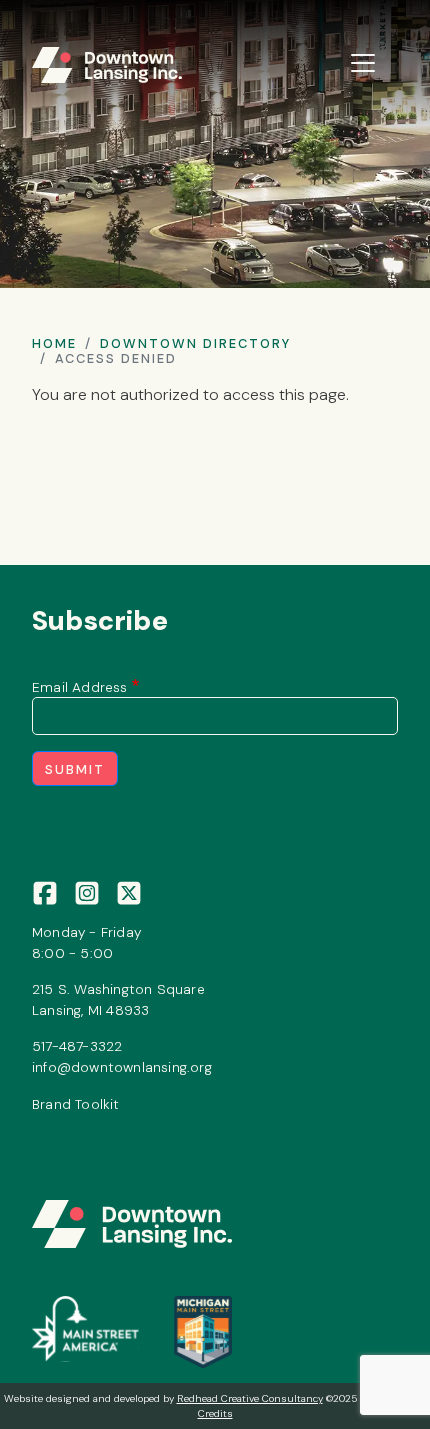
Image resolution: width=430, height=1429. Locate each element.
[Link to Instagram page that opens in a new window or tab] (87, 892)
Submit (75, 769)
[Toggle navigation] (363, 63)
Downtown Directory (195, 343)
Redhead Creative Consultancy (250, 1398)
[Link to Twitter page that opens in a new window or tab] (129, 892)
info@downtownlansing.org (122, 1067)
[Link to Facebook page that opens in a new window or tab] (45, 892)
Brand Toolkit (76, 1104)
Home (54, 343)
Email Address (80, 687)
